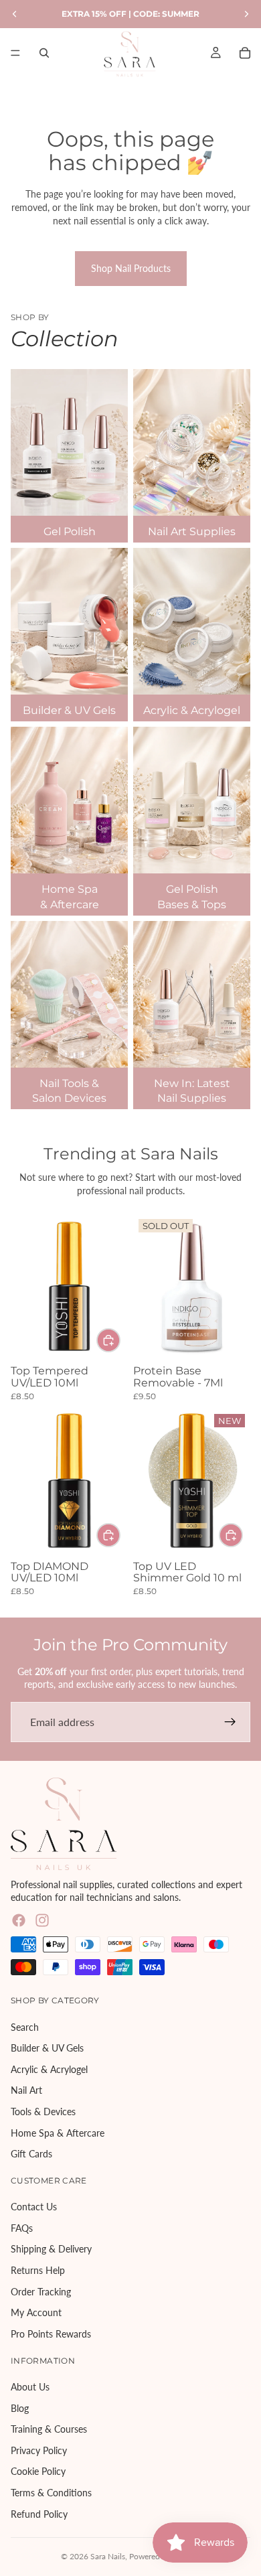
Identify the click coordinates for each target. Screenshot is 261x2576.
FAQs (22, 2228)
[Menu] (15, 53)
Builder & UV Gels (47, 2048)
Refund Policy (39, 2514)
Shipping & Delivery (51, 2249)
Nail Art (26, 2090)
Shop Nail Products (131, 268)
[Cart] (245, 53)
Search (25, 2027)
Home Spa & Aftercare (58, 2133)
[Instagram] (42, 1920)
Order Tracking (41, 2292)
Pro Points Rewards (51, 2334)
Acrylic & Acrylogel (49, 2069)
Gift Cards (31, 2154)
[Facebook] (19, 1920)
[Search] (44, 53)
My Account (36, 2312)
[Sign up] (230, 1722)
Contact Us (34, 2207)
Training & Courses (49, 2429)
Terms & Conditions (51, 2493)
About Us (30, 2387)
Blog (20, 2408)
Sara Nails (108, 2556)
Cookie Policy (38, 2471)
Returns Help (38, 2270)
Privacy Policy (39, 2450)
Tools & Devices (43, 2112)
